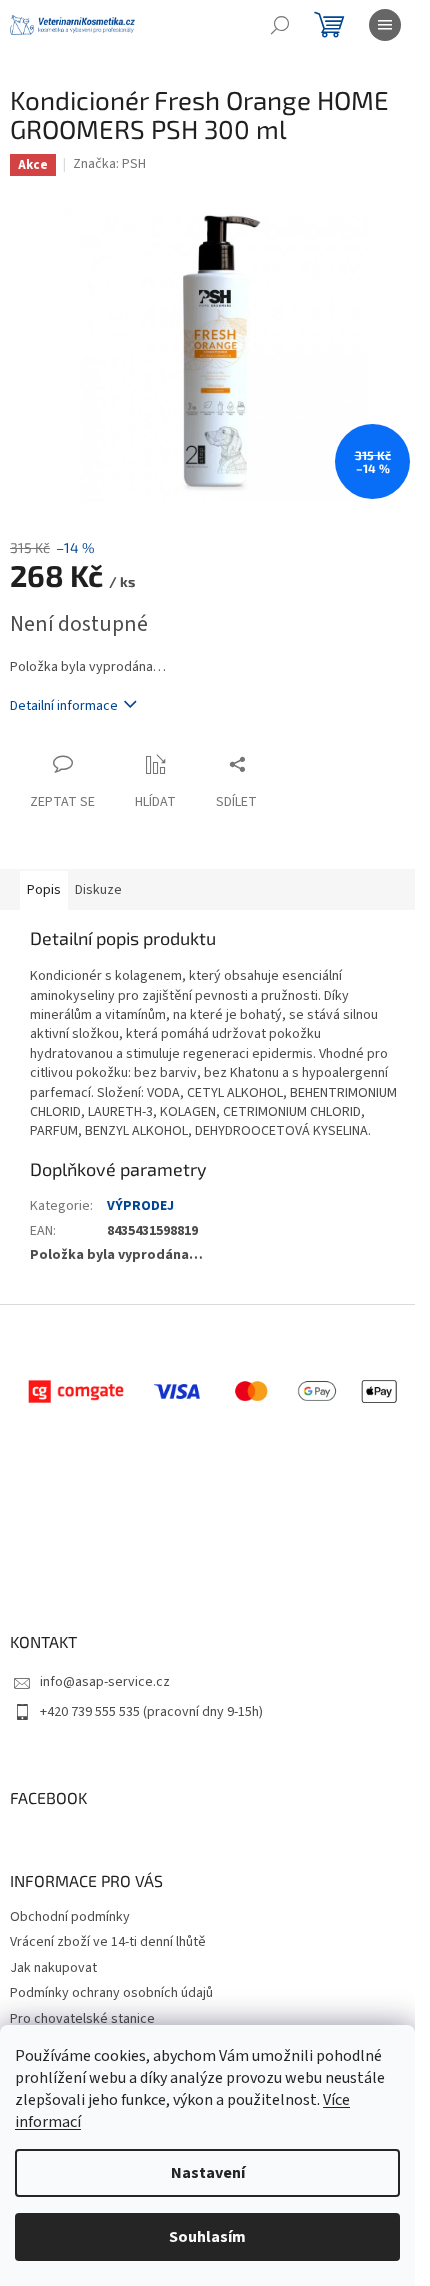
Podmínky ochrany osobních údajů (111, 1993)
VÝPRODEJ (140, 1206)
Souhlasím (207, 2237)
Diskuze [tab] (98, 890)
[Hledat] (280, 25)
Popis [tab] (44, 890)
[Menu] (385, 25)
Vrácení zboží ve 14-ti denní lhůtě (108, 1942)
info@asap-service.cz (105, 1682)
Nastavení (208, 2173)
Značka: (109, 164)
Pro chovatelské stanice (82, 2019)
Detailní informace (64, 706)
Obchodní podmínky (70, 1917)
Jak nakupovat (53, 1968)
